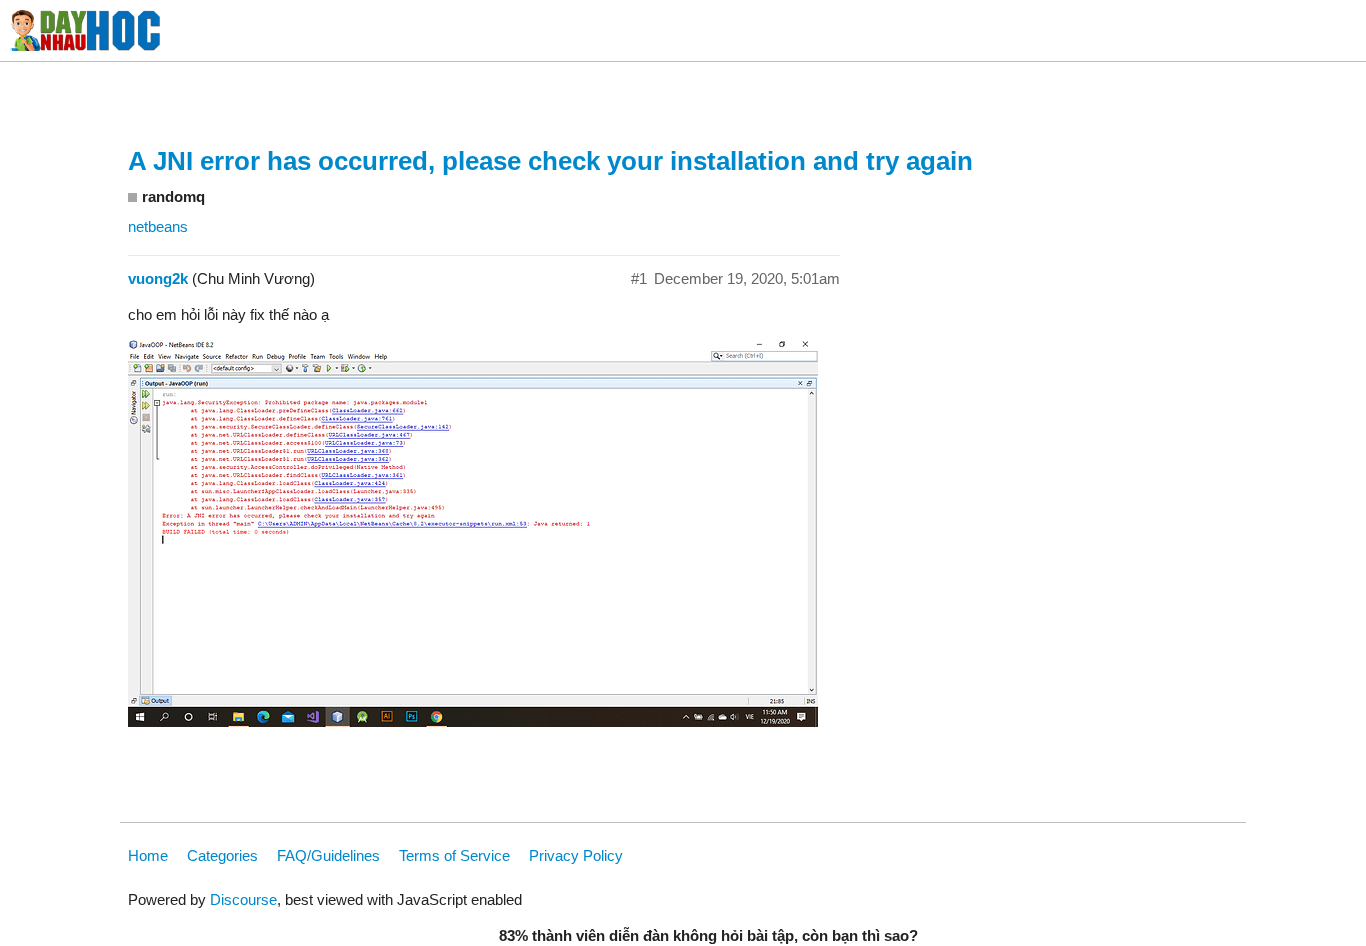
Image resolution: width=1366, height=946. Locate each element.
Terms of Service (454, 855)
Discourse (243, 899)
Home (148, 855)
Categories (222, 855)
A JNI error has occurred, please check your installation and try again (550, 161)
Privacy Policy (576, 855)
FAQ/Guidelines (328, 855)
